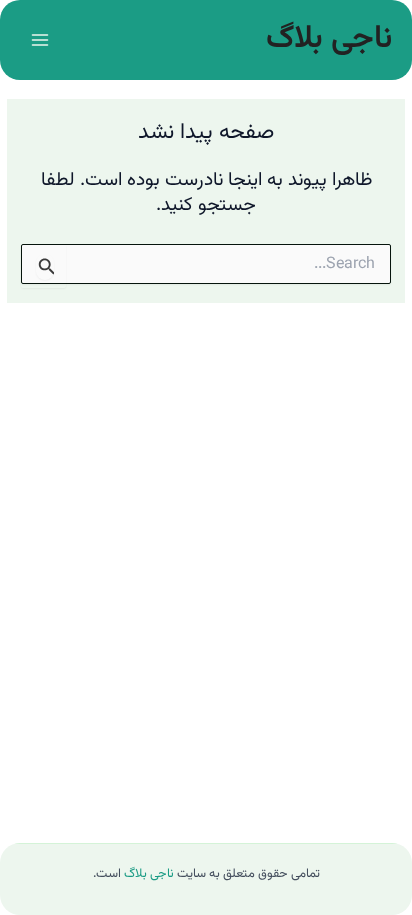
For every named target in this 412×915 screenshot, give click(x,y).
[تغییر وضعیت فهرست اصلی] (39, 39)
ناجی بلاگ (329, 39)
